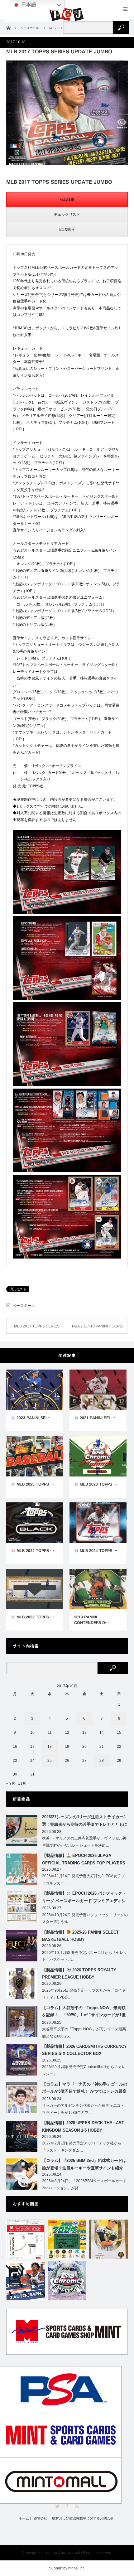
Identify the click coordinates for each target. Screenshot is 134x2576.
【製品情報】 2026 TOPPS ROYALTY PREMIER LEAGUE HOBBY (79, 1974)
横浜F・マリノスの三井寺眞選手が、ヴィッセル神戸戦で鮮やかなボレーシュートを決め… (84, 1842)
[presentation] (67, 200)
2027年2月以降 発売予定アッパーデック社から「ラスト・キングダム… (82, 2147)
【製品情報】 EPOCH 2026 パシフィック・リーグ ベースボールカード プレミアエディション (84, 1898)
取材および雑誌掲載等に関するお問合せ (83, 2518)
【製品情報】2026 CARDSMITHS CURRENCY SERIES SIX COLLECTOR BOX (84, 2050)
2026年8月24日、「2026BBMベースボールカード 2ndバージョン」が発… (84, 2185)
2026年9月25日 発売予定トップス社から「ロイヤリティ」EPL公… (84, 1994)
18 (50, 1747)
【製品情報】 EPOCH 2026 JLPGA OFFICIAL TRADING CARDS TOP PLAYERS (84, 1859)
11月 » (24, 1783)
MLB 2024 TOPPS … (35, 1550)
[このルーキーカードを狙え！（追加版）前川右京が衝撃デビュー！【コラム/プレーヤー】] (108, 2239)
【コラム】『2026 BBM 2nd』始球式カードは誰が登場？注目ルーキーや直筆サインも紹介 (84, 2164)
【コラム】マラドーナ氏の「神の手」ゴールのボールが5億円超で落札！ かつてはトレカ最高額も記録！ (85, 2089)
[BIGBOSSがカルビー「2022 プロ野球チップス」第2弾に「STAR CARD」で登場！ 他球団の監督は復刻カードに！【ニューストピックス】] (67, 2239)
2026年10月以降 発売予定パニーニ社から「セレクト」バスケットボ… (85, 1956)
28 (102, 1761)
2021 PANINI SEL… (97, 1418)
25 (50, 1761)
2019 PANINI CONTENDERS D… (91, 1620)
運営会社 (41, 2518)
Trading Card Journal (62, 2553)
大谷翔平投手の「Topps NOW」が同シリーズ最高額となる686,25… (84, 2033)
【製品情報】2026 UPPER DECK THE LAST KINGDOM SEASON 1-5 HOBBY (83, 2126)
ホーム (24, 2518)
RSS (77, 2506)
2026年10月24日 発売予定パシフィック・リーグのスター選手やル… (85, 1919)
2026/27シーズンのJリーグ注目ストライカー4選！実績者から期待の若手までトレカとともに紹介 (85, 1822)
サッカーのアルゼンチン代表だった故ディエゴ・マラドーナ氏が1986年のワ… (83, 2109)
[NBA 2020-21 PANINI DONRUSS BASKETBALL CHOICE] (26, 2281)
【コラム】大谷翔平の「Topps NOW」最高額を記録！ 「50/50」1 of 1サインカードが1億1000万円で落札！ (84, 2013)
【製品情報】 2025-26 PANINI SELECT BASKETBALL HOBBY (80, 1936)
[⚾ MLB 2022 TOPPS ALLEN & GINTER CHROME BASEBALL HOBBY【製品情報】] (67, 2281)
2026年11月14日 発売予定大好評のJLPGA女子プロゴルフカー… (83, 1880)
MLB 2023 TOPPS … (35, 1484)
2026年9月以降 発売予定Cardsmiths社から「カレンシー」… (84, 2070)
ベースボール (24, 1306)
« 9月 (11, 1783)
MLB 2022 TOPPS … (35, 1617)
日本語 (28, 5)
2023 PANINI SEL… (33, 1418)
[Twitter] (57, 2506)
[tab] (67, 200)
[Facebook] (67, 2506)
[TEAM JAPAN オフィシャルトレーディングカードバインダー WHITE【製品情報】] (26, 2239)
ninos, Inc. (77, 2568)
